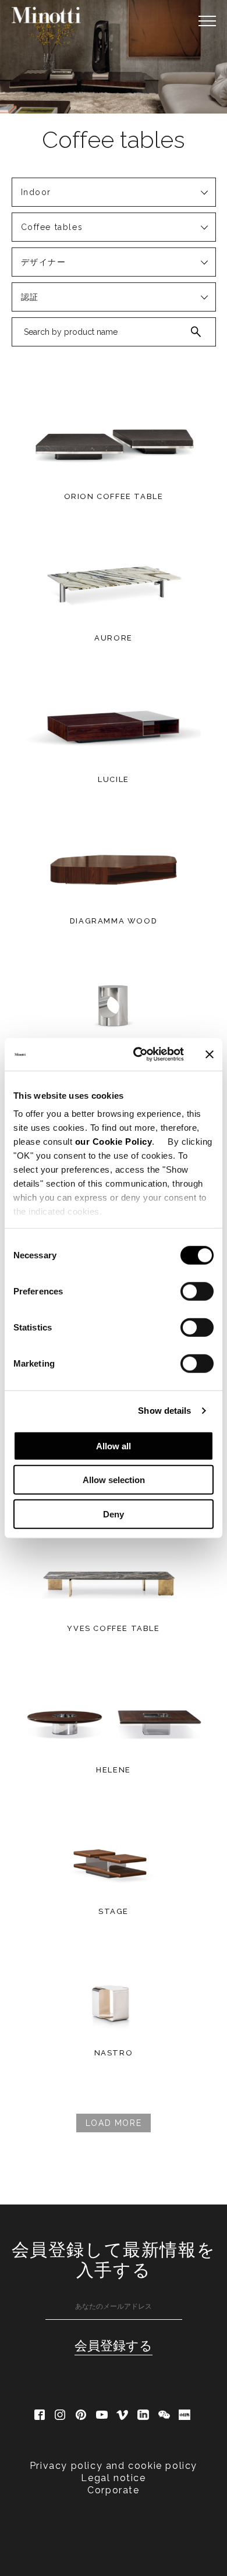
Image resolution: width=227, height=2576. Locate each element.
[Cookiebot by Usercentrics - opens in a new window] (138, 1055)
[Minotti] (47, 15)
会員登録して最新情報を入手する (114, 2260)
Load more (114, 2123)
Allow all (114, 1446)
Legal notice (113, 2478)
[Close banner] (210, 1055)
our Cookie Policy (114, 1142)
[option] (114, 57)
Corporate (113, 2490)
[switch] (197, 1291)
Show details (164, 1411)
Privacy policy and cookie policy (114, 2466)
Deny (114, 1514)
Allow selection (114, 1480)
